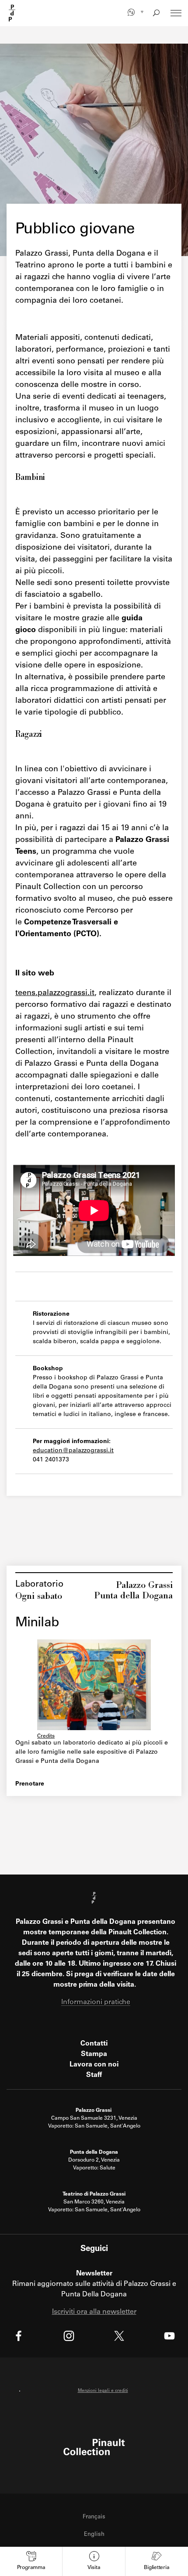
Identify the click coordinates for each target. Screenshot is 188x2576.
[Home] (12, 13)
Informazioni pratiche (96, 2002)
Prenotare (30, 1784)
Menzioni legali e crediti (103, 2391)
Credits (46, 1736)
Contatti (94, 2044)
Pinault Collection (94, 2447)
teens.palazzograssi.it (55, 993)
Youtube (169, 2336)
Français (94, 2517)
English (94, 2535)
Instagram (69, 2336)
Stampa (94, 2054)
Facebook (19, 2336)
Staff (94, 2075)
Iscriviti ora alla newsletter (94, 2312)
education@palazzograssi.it (73, 1451)
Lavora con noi (94, 2065)
